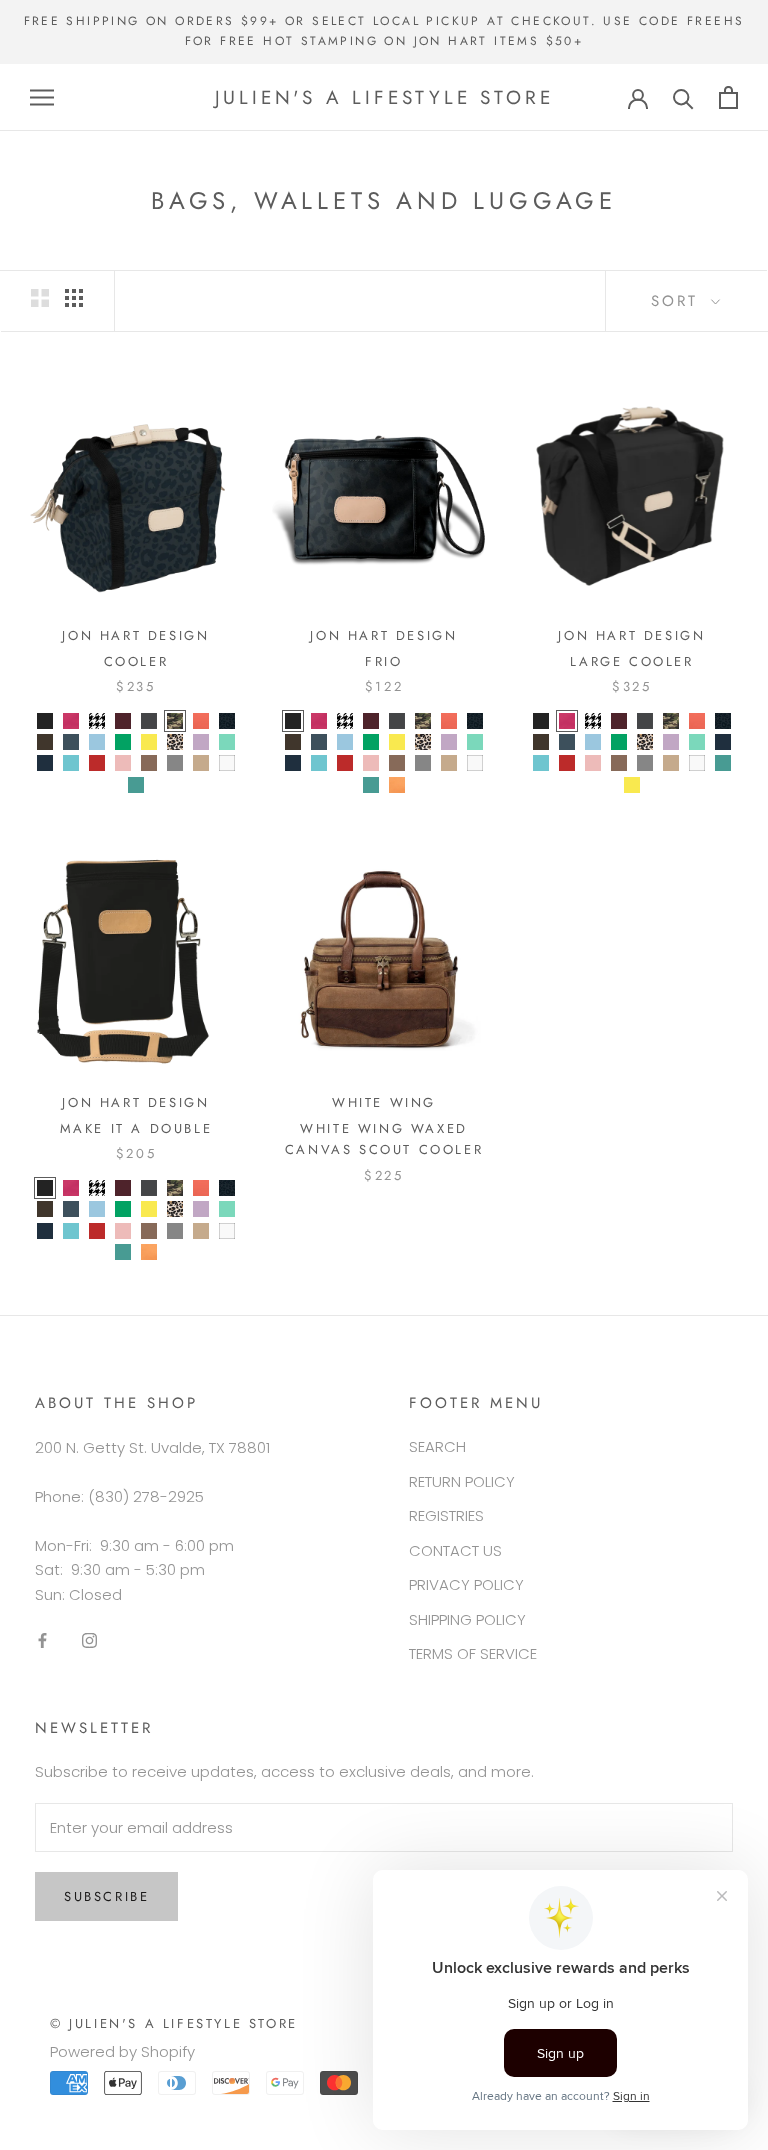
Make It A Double (136, 1128)
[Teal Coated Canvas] (136, 785)
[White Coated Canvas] (227, 763)
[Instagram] (89, 1640)
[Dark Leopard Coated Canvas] (227, 721)
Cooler (136, 661)
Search (437, 1446)
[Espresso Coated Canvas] (45, 742)
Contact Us (455, 1550)
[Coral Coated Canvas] (201, 721)
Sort (678, 301)
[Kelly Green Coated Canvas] (123, 742)
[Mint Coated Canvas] (227, 742)
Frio (383, 661)
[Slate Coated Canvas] (175, 763)
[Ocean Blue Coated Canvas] (71, 763)
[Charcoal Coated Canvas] (149, 721)
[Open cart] (728, 97)
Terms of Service (473, 1653)
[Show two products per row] (40, 298)
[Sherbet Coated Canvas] (397, 785)
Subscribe (106, 1896)
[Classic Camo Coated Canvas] (175, 721)
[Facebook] (42, 1640)
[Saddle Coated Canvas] (149, 763)
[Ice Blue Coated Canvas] (97, 742)
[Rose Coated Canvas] (123, 763)
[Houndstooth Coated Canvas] (97, 721)
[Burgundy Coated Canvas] (123, 721)
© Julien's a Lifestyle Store (174, 2023)
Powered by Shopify (122, 2051)
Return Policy (462, 1481)
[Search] (683, 97)
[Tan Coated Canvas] (201, 763)
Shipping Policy (467, 1619)
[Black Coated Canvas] (45, 721)
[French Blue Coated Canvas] (71, 742)
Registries (446, 1515)
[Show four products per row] (74, 298)
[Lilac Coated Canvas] (201, 742)
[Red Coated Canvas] (97, 763)
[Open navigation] (42, 97)
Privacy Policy (466, 1584)
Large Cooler (631, 661)
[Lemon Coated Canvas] (149, 742)
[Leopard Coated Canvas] (175, 742)
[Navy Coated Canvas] (45, 763)
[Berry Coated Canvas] (71, 721)
